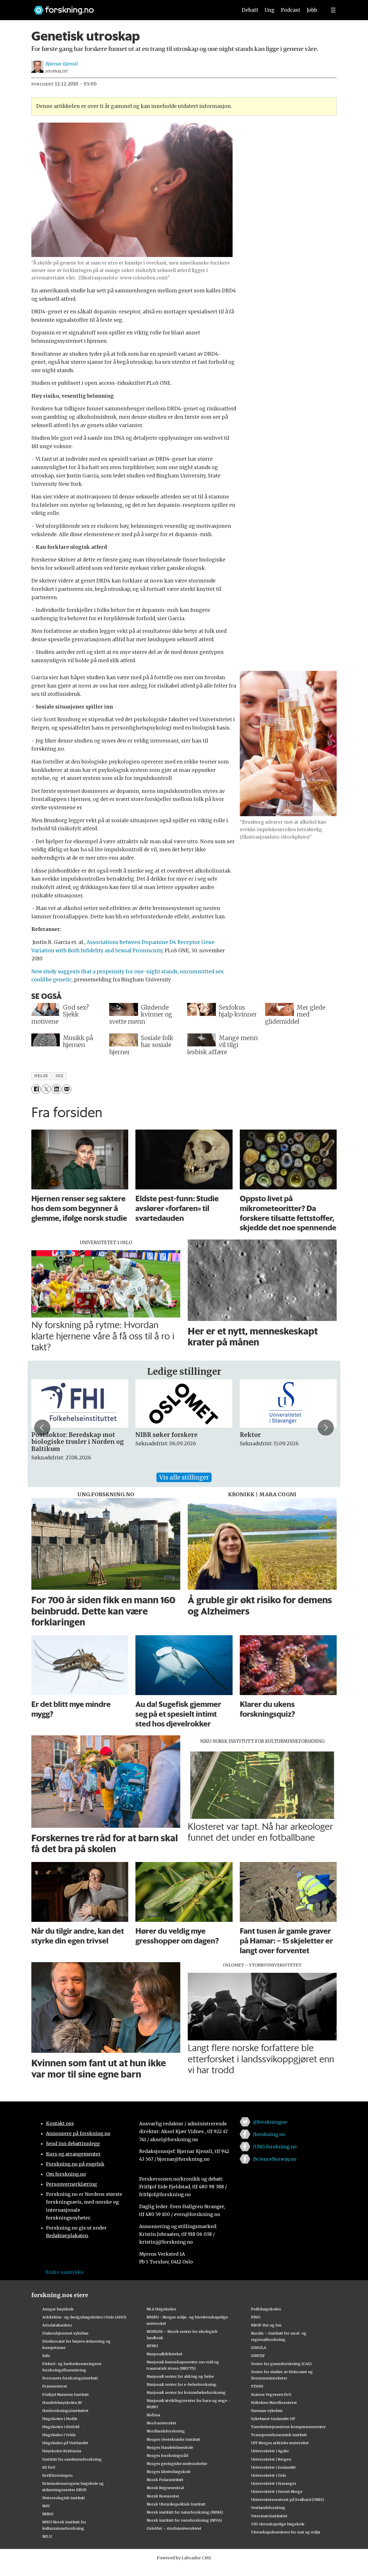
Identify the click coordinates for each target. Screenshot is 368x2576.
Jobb (312, 10)
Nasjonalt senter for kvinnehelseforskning (186, 2392)
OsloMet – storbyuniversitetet (174, 2528)
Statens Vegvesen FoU (271, 2394)
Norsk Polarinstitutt (165, 2480)
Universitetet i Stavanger (274, 2483)
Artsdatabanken (57, 2325)
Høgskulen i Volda (59, 2435)
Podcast (291, 10)
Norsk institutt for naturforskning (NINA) (185, 2512)
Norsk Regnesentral (165, 2488)
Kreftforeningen (57, 2475)
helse (41, 1076)
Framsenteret (55, 2386)
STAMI (257, 2386)
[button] (42, 1427)
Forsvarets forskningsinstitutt (70, 2378)
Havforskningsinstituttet (65, 2411)
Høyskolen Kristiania (62, 2451)
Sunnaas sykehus (267, 2411)
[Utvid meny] (333, 10)
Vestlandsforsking (268, 2508)
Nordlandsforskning (166, 2431)
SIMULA (259, 2347)
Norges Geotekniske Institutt (174, 2439)
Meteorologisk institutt (64, 2498)
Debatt (250, 10)
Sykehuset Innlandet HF (273, 2419)
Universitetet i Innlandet (273, 2467)
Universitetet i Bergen (271, 2459)
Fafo (46, 2356)
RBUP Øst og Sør (266, 2325)
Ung (270, 10)
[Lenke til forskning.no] (130, 7)
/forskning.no (269, 2134)
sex (60, 1076)
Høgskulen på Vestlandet (65, 2443)
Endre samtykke (65, 2272)
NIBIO (48, 2514)
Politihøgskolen (266, 2309)
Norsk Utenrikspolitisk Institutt (176, 2504)
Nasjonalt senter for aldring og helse (180, 2376)
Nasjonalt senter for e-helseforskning (182, 2384)
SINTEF (258, 2356)
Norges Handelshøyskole (170, 2447)
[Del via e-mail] (67, 1089)
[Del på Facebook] (36, 1089)
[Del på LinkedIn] (56, 1089)
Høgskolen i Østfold (61, 2427)
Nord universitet (161, 2423)
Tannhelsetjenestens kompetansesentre (288, 2427)
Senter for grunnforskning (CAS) (281, 2364)
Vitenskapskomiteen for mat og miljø (286, 2532)
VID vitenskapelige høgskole (278, 2524)
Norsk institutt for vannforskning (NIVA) (184, 2520)
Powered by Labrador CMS (184, 2558)
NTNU (152, 2346)
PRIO (256, 2317)
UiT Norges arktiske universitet (280, 2443)
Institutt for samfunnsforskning (72, 2459)
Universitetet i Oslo (269, 2475)
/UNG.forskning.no (275, 2147)
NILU (47, 2536)
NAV (46, 2506)
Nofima (153, 2415)
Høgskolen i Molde (60, 2419)
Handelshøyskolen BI (62, 2402)
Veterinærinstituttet (269, 2516)
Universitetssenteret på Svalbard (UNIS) (287, 2499)
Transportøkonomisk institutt (279, 2435)
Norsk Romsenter (163, 2496)
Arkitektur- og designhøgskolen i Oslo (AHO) (84, 2317)
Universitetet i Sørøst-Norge (277, 2491)
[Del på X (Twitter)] (46, 1089)
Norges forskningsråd (167, 2455)
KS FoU (49, 2467)
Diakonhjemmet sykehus (65, 2333)
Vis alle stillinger (184, 1477)
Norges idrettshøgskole (169, 2472)
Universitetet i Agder (270, 2451)
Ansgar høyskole (58, 2309)
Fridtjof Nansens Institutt (66, 2394)
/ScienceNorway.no (275, 2159)
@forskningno (270, 2122)
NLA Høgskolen (161, 2309)
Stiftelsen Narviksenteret (274, 2402)
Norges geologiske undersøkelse (177, 2463)
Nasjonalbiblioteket (165, 2354)
